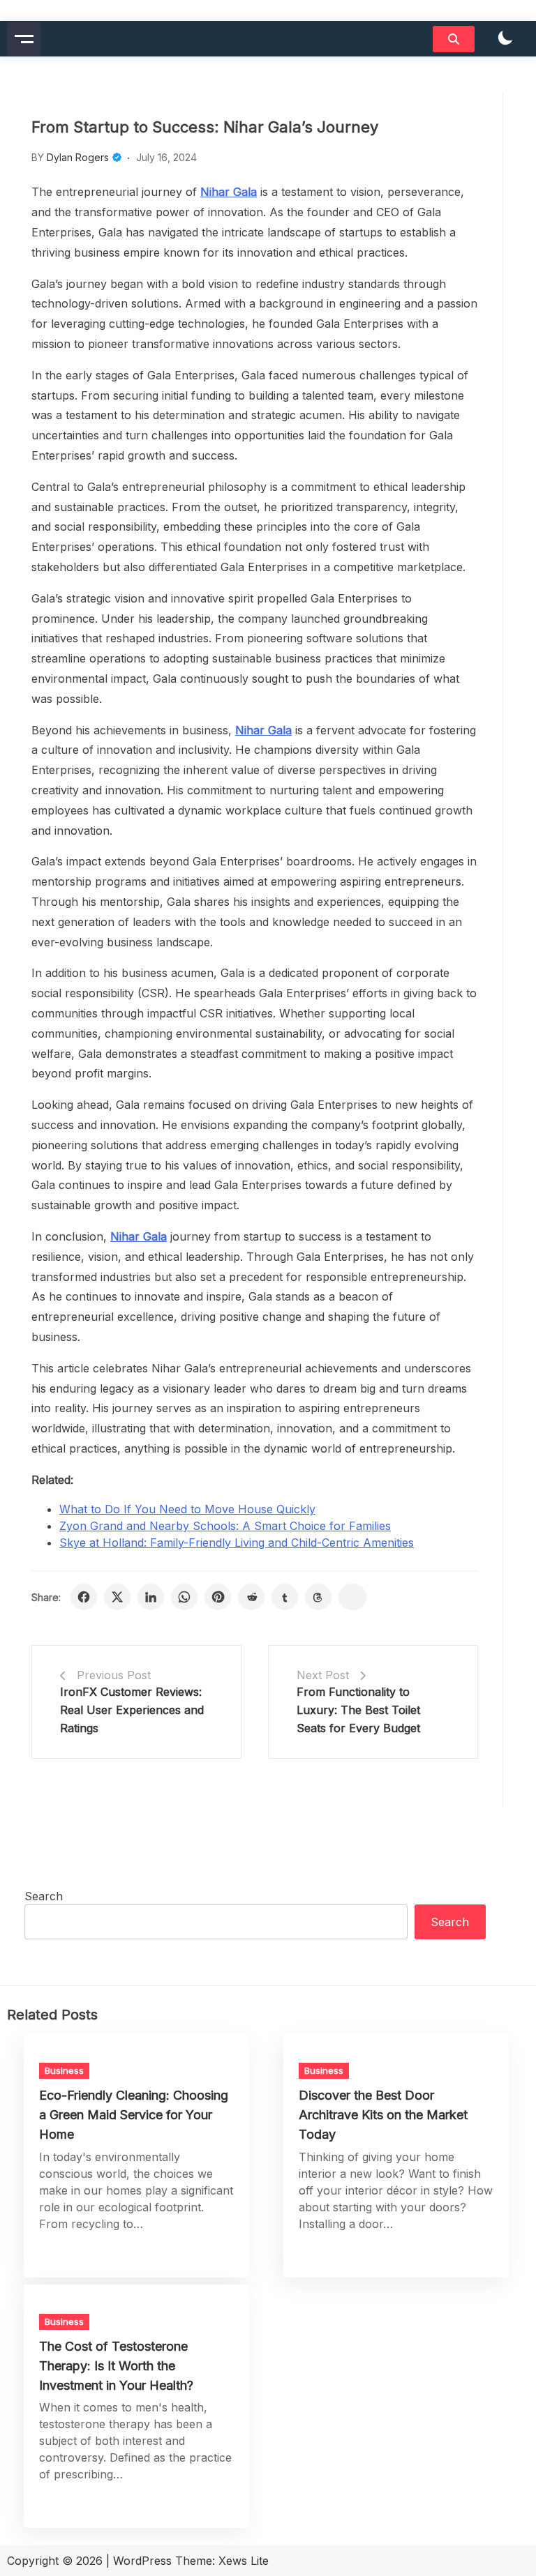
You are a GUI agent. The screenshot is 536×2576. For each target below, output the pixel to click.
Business (64, 2070)
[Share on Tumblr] (285, 1597)
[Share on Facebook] (84, 1597)
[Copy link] (352, 1597)
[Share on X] (117, 1597)
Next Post (323, 1675)
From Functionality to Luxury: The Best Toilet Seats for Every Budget (358, 1710)
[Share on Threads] (318, 1597)
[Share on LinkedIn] (151, 1597)
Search (44, 1896)
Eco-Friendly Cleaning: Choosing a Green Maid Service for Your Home (134, 2115)
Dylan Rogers (78, 157)
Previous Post (114, 1675)
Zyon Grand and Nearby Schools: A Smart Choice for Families (225, 1526)
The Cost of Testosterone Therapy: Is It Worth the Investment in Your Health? (116, 2366)
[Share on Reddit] (251, 1597)
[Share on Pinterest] (218, 1597)
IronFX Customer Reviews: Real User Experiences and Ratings (132, 1710)
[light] (505, 39)
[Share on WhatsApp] (184, 1597)
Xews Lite (244, 2561)
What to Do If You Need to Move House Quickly (187, 1509)
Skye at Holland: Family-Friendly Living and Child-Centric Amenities (237, 1543)
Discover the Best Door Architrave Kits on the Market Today (383, 2115)
